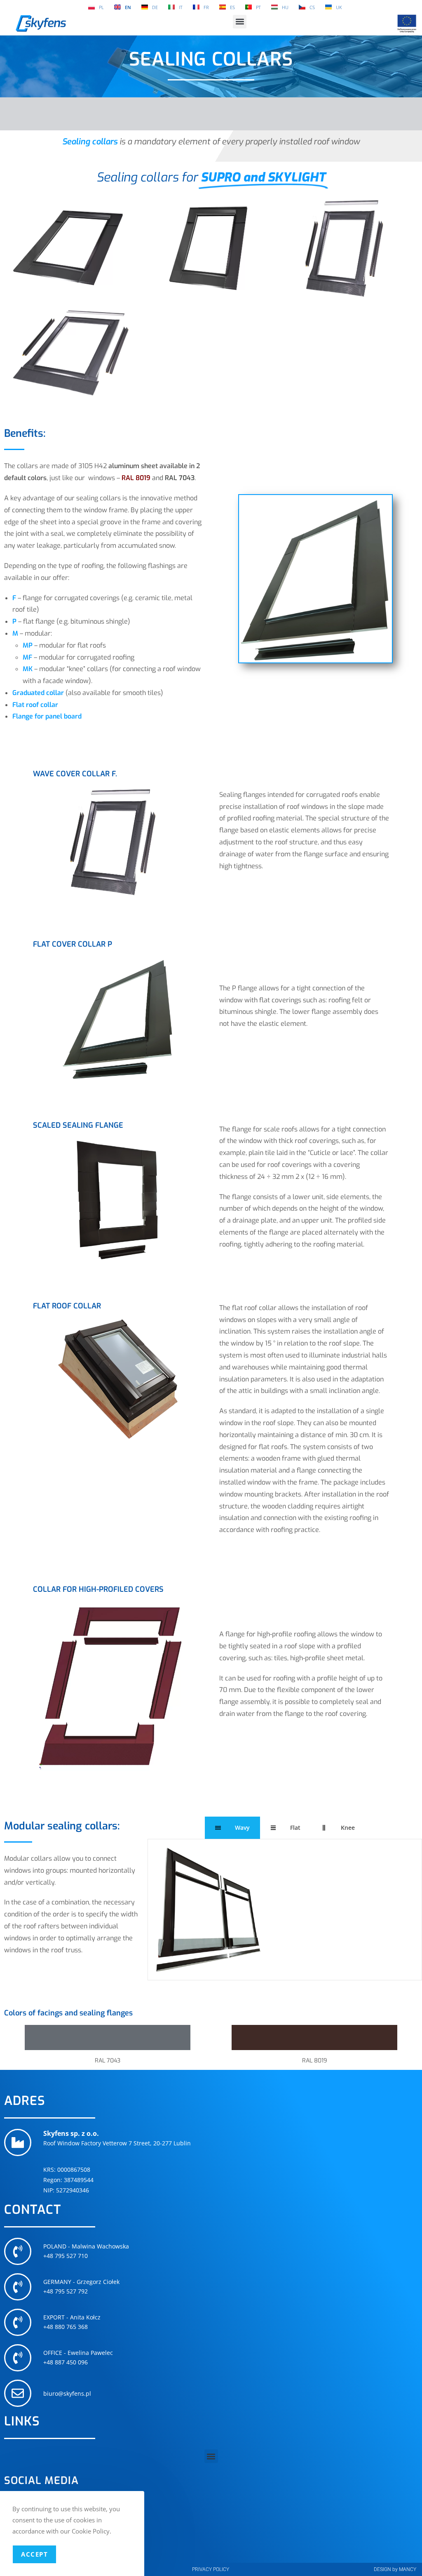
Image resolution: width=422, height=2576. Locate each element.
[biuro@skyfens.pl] (18, 2393)
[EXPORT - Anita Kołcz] (18, 2322)
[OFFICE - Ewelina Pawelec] (18, 2358)
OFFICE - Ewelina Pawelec (78, 2353)
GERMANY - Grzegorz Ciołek (81, 2282)
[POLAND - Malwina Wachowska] (18, 2251)
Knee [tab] (348, 1828)
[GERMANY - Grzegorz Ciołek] (18, 2287)
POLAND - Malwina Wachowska (86, 2246)
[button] (240, 22)
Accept (34, 2554)
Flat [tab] (295, 1828)
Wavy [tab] (242, 1828)
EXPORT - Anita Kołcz (72, 2317)
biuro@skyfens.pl (67, 2393)
